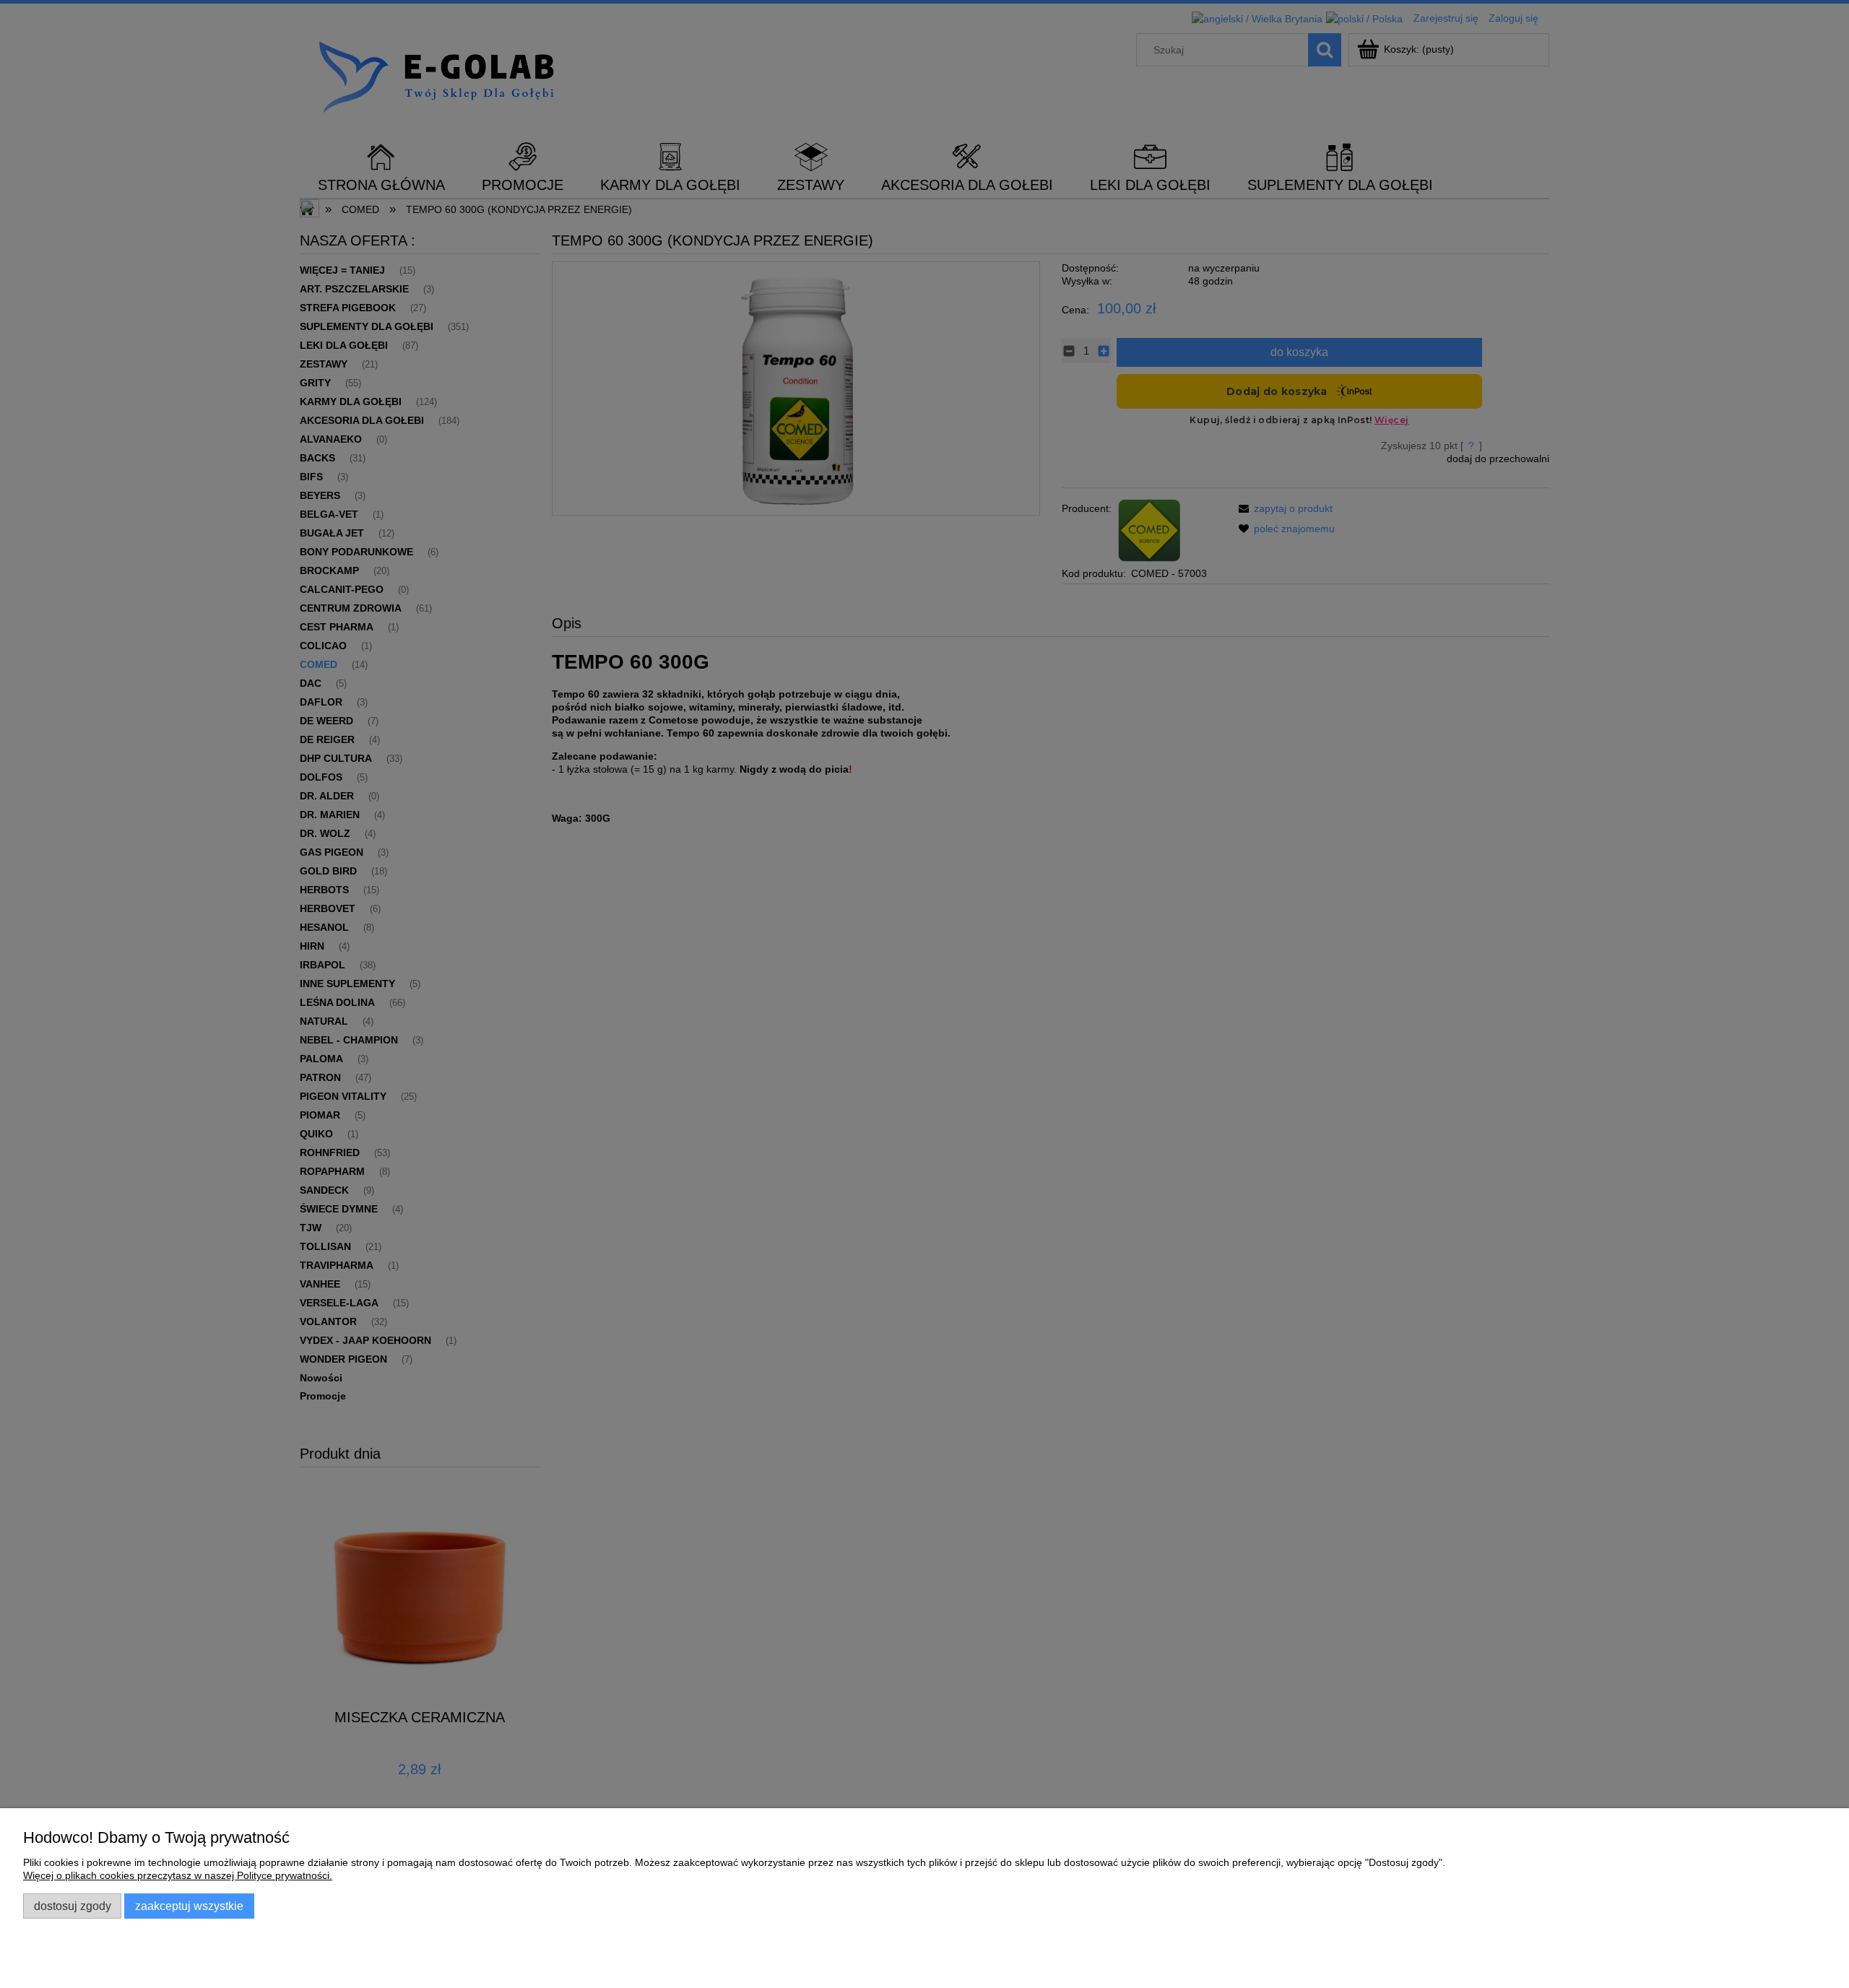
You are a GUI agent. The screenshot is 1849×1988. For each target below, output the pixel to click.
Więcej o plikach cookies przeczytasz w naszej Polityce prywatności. (178, 1875)
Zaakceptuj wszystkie (189, 1906)
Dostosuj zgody (73, 1906)
